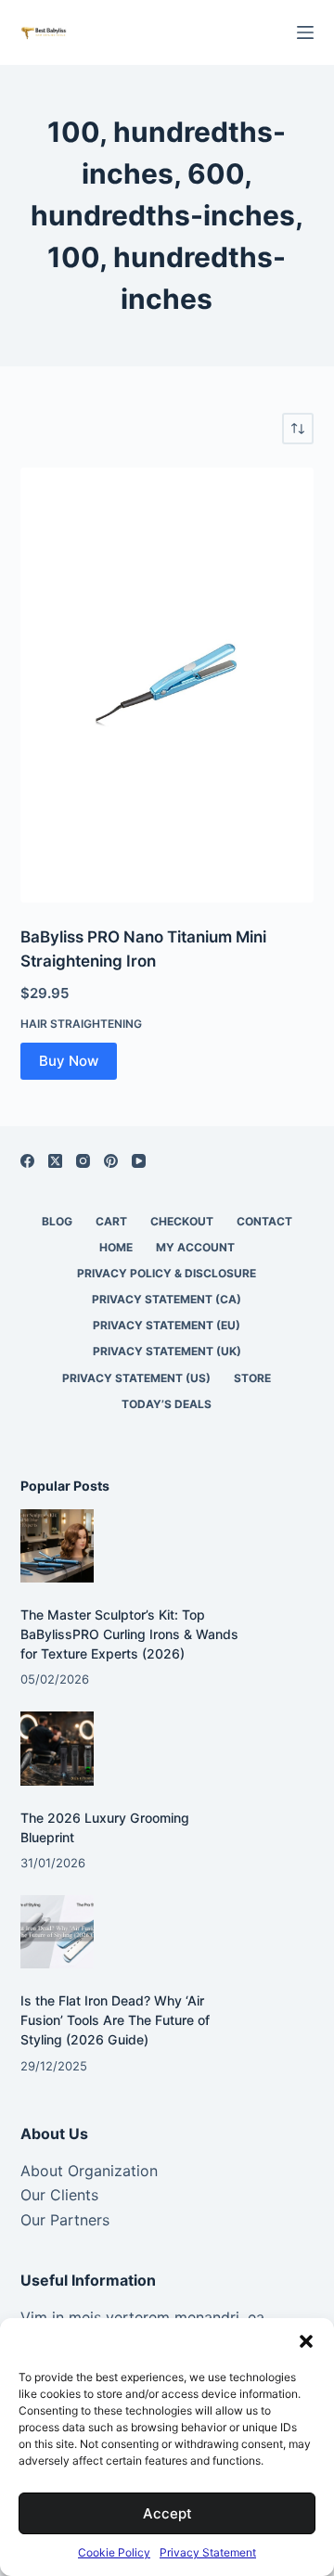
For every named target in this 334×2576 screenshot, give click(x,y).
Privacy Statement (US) (136, 1378)
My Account (195, 1247)
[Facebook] (27, 1161)
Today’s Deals (167, 1404)
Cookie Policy (114, 2552)
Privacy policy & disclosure (167, 1273)
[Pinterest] (111, 1161)
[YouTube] (139, 1161)
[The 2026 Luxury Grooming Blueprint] (57, 1748)
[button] (306, 2341)
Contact (264, 1221)
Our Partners (65, 2220)
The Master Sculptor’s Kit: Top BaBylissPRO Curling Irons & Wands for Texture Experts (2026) (129, 1634)
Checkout (182, 1221)
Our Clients (59, 2195)
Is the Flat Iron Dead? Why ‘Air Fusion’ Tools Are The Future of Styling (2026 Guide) (115, 2020)
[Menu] (305, 32)
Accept (167, 2513)
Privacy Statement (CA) (167, 1299)
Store (252, 1378)
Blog (57, 1221)
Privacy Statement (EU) (167, 1325)
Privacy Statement (208, 2552)
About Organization (89, 2171)
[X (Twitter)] (55, 1161)
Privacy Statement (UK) (167, 1351)
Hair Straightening (81, 1024)
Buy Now (69, 1061)
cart (111, 1221)
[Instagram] (83, 1161)
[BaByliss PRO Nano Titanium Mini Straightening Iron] (167, 685)
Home (116, 1247)
